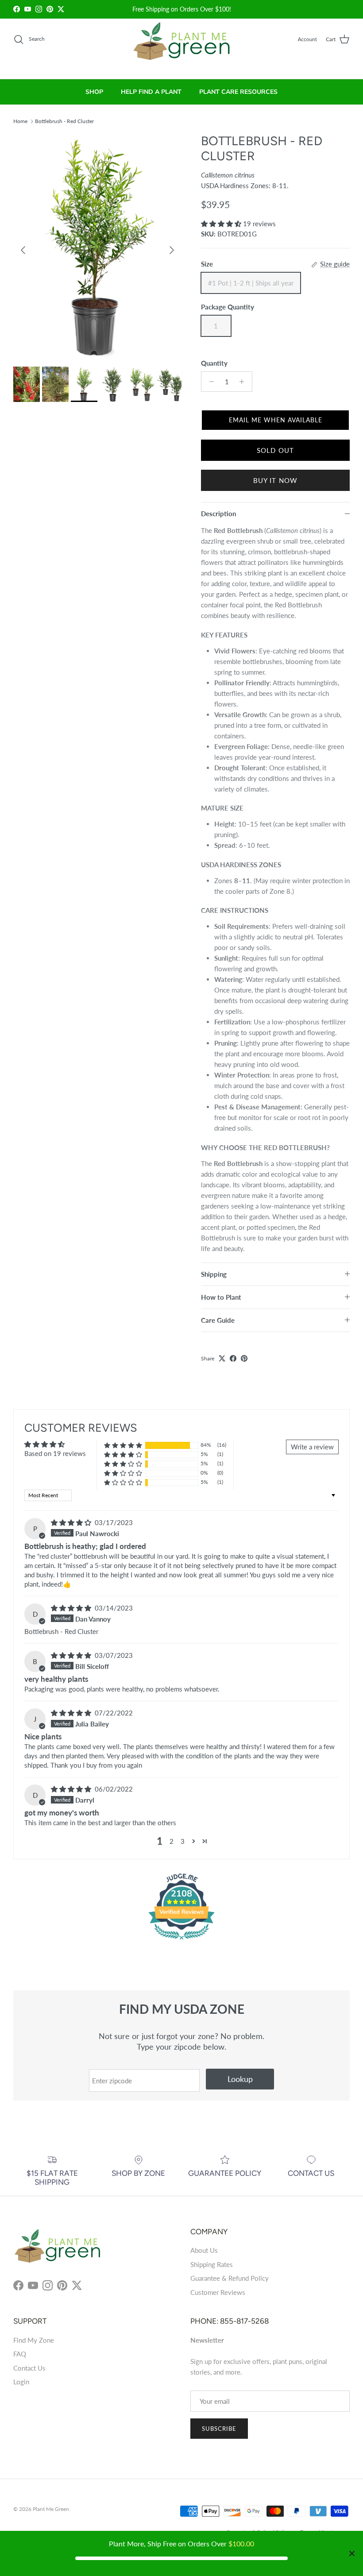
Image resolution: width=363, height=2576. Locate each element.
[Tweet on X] (222, 1358)
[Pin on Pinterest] (244, 1358)
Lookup (240, 2079)
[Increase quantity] (244, 382)
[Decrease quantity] (209, 382)
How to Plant (221, 1297)
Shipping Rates (212, 2264)
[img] (72, 1522)
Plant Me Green (51, 2509)
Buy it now (276, 480)
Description (218, 514)
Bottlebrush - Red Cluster (64, 121)
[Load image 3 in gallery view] (97, 246)
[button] (222, 224)
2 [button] (172, 1841)
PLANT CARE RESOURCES (238, 92)
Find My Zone (34, 2340)
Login (21, 2382)
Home (20, 121)
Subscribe (219, 2429)
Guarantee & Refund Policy (230, 2278)
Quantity (214, 363)
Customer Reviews (218, 2292)
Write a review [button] (312, 1447)
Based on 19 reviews (55, 1453)
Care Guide (218, 1320)
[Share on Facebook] (233, 1358)
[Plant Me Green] (182, 45)
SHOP (94, 92)
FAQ (20, 2354)
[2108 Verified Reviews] (181, 1941)
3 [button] (183, 1841)
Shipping (214, 1274)
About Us (204, 2250)
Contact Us (29, 2368)
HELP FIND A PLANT (151, 92)
